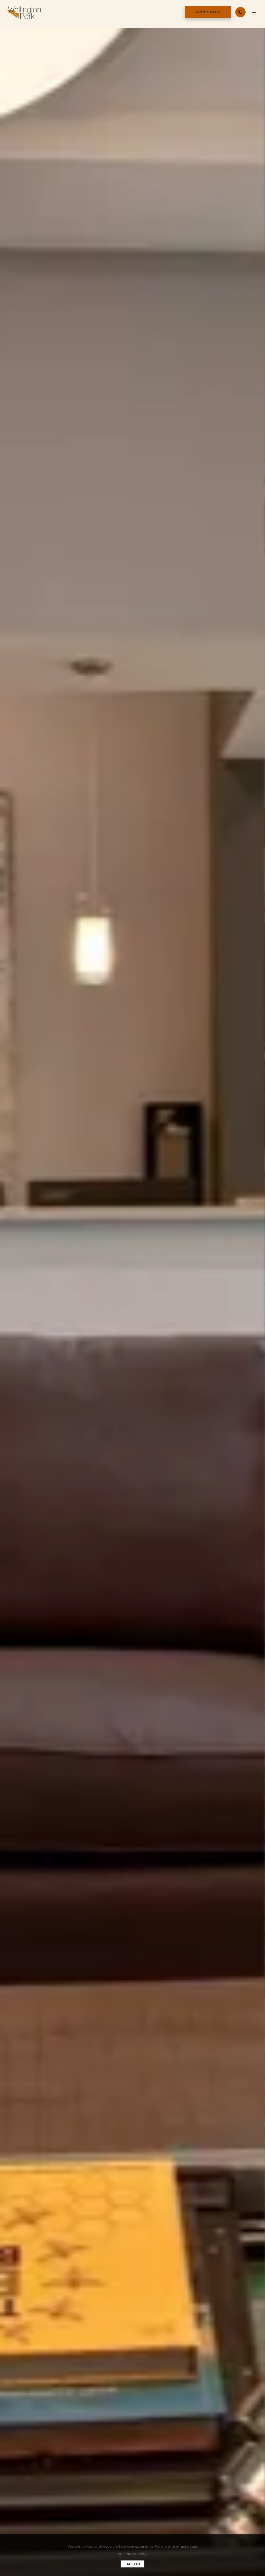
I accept (132, 2564)
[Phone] (240, 12)
